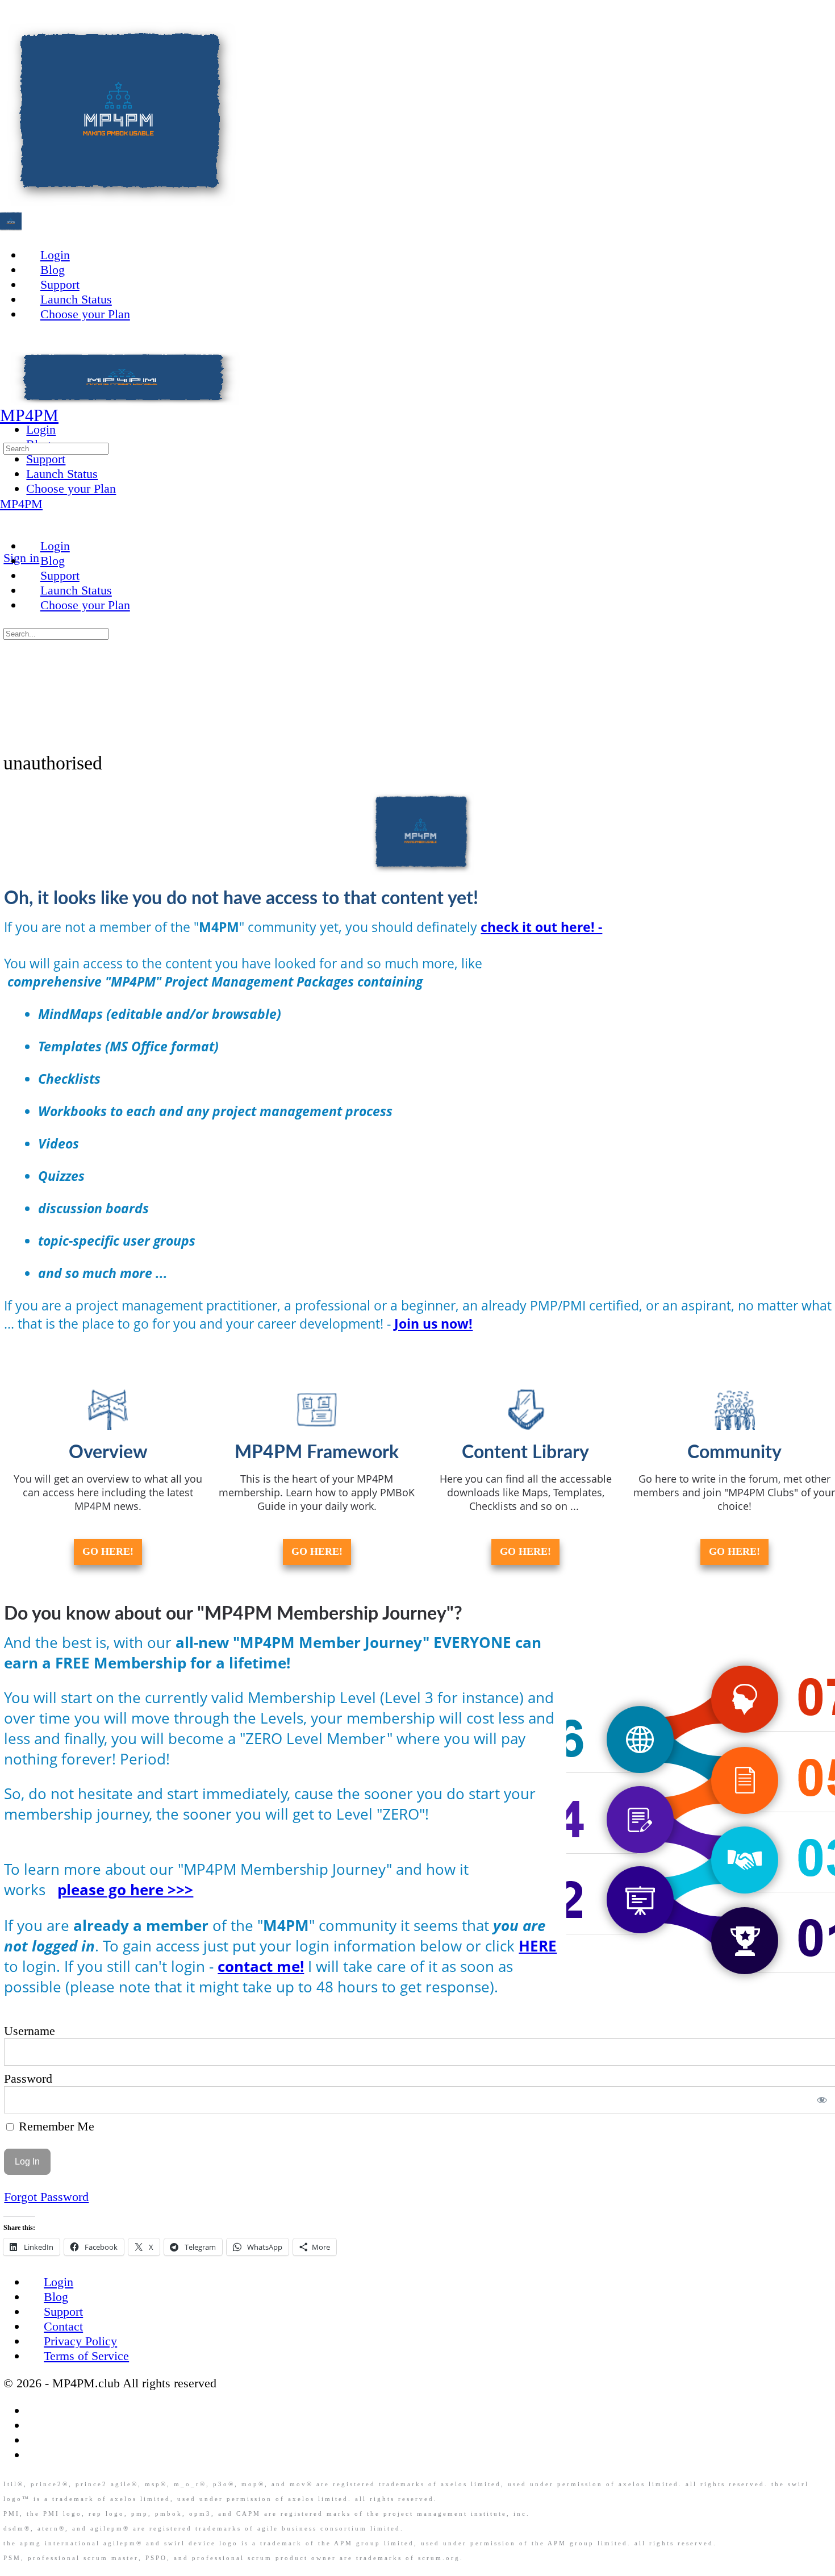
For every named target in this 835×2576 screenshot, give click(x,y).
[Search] (9, 432)
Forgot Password (46, 2197)
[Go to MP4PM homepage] (119, 203)
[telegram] (35, 2455)
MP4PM (29, 415)
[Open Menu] (9, 398)
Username (30, 2031)
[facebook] (35, 2425)
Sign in (21, 558)
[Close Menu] (9, 519)
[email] (35, 2410)
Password (28, 2078)
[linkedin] (35, 2440)
